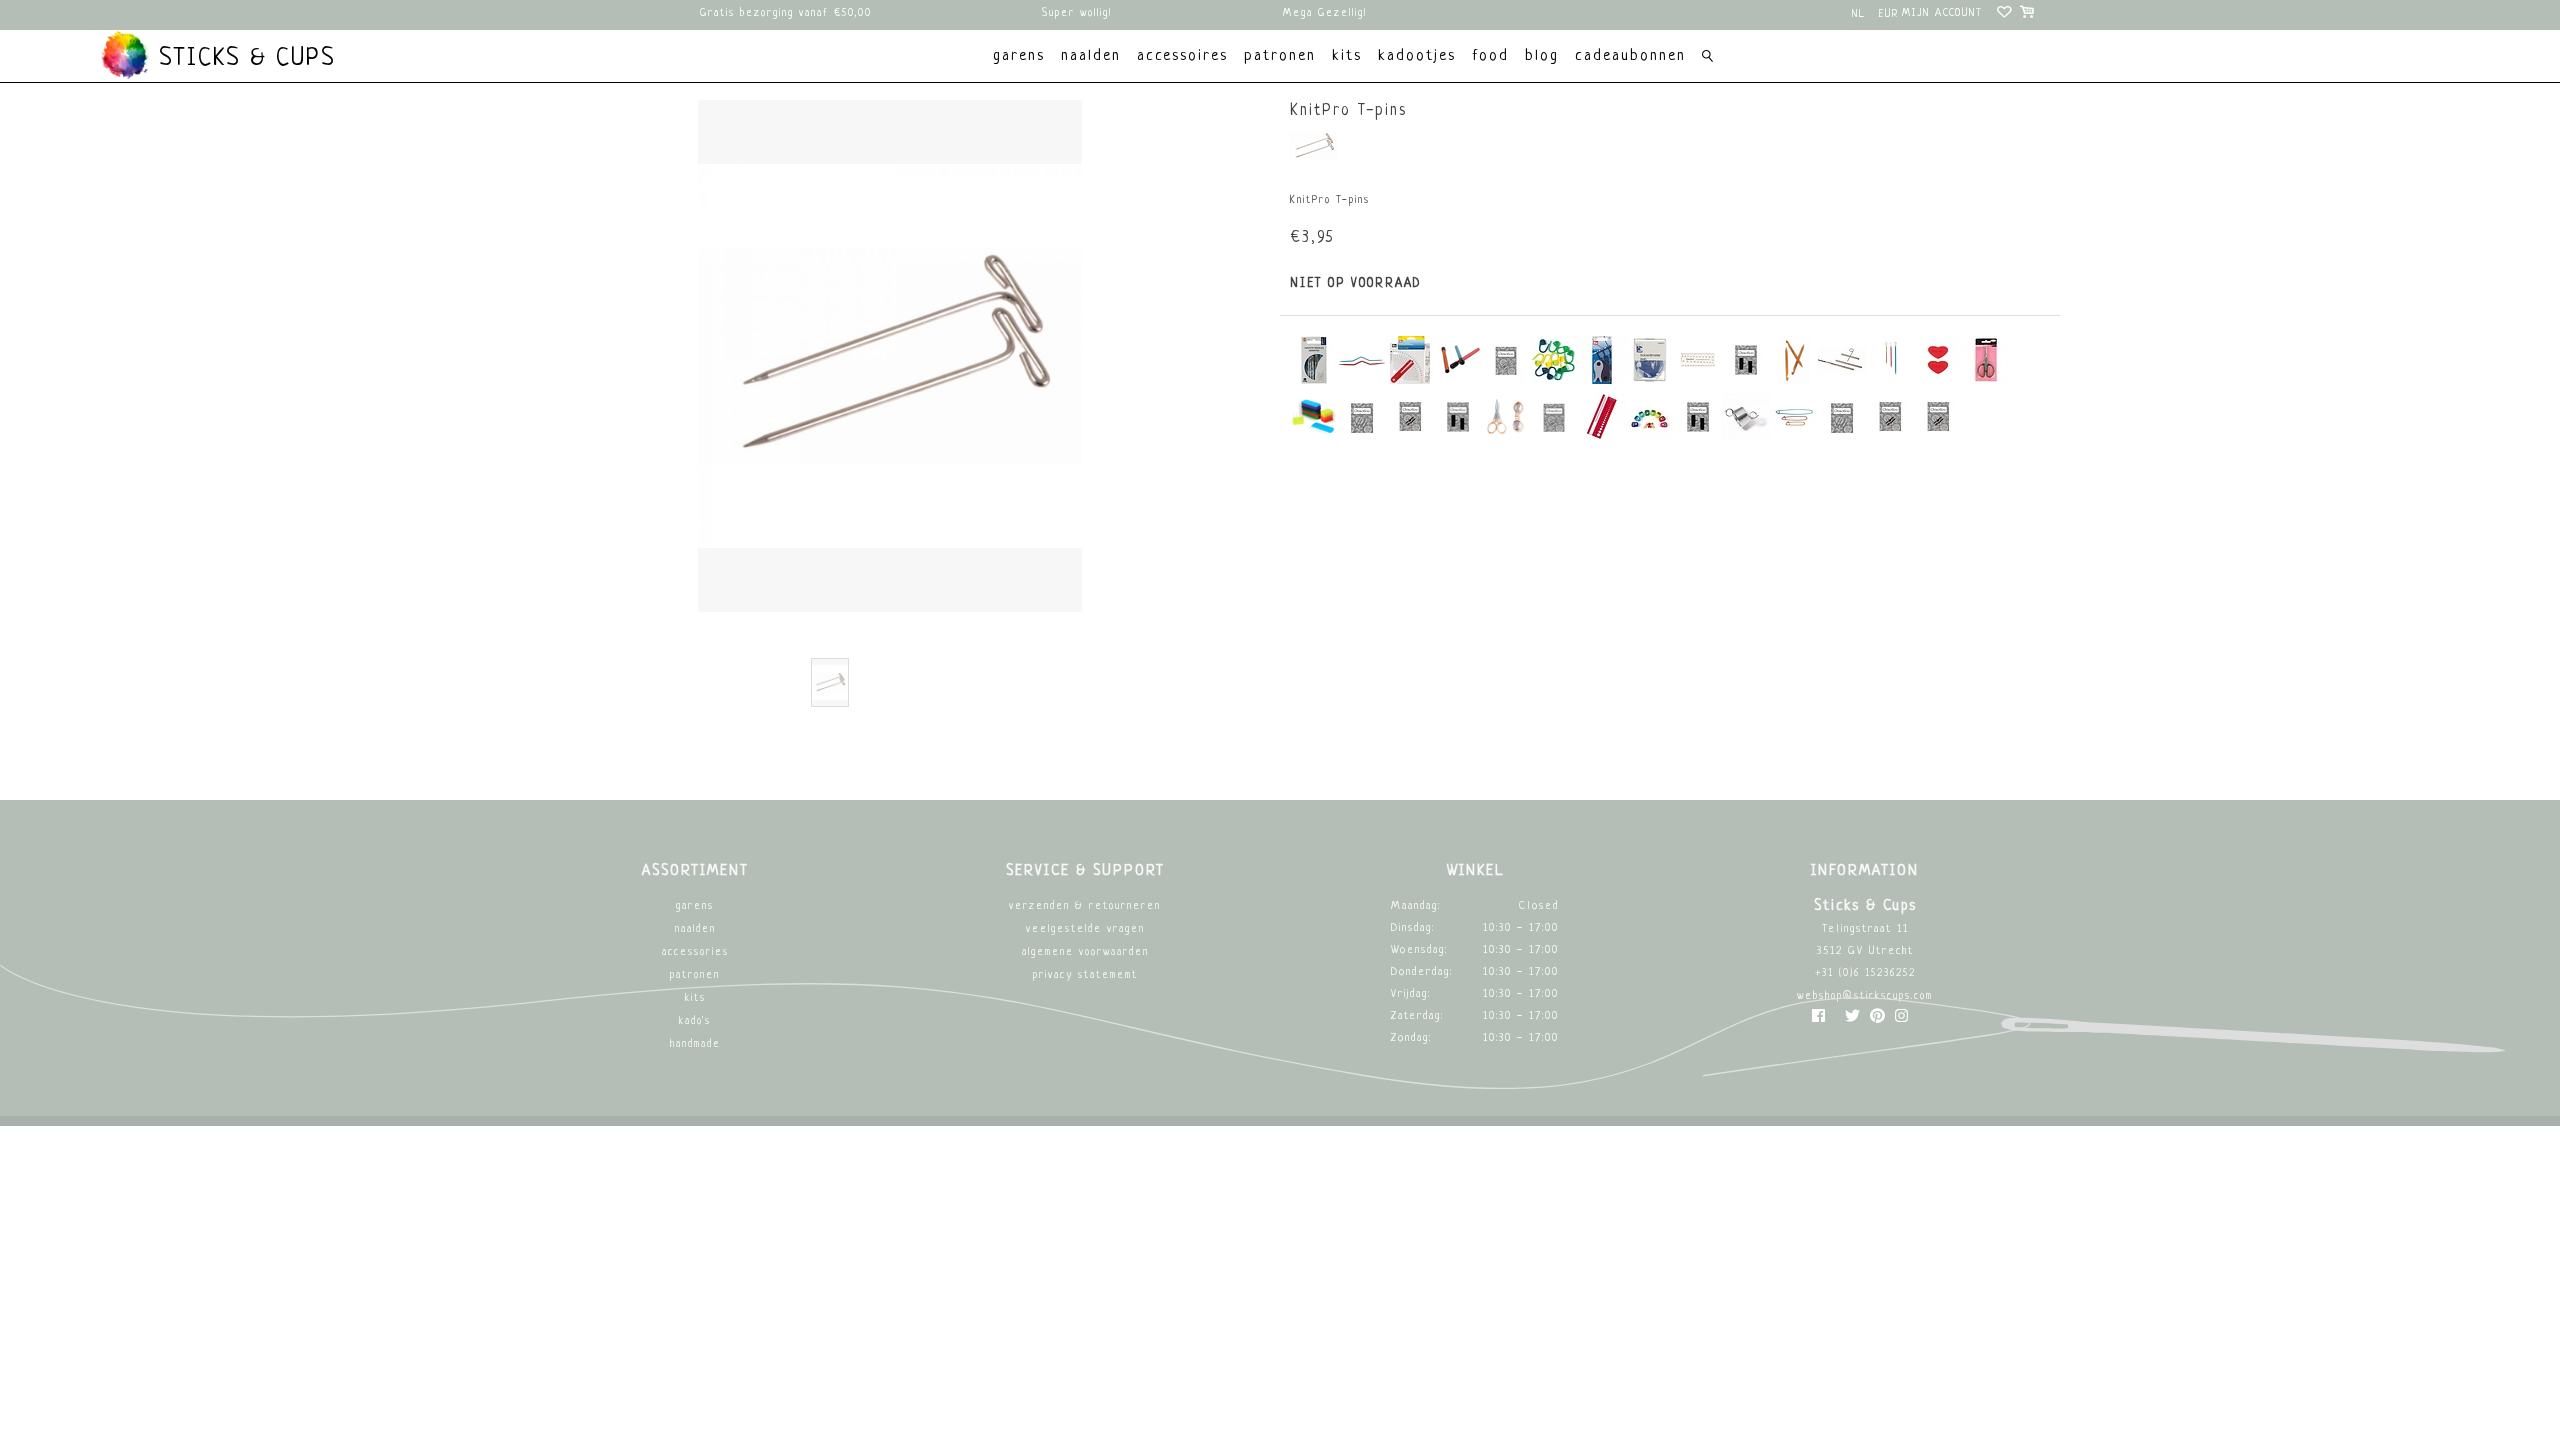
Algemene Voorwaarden (1085, 952)
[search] (1707, 58)
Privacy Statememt (1085, 975)
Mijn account (1942, 13)
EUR (1889, 14)
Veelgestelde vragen (1085, 929)
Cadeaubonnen (1630, 56)
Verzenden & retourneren (1085, 906)
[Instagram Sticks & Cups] (1901, 1020)
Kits (695, 998)
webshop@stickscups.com (1865, 996)
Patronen (695, 975)
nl (1859, 14)
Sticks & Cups (243, 59)
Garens (695, 906)
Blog (1542, 56)
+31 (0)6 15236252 (1865, 973)
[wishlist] (2005, 15)
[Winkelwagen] (2028, 15)
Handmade (695, 1044)
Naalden (695, 929)
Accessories (695, 952)
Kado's (695, 1021)
